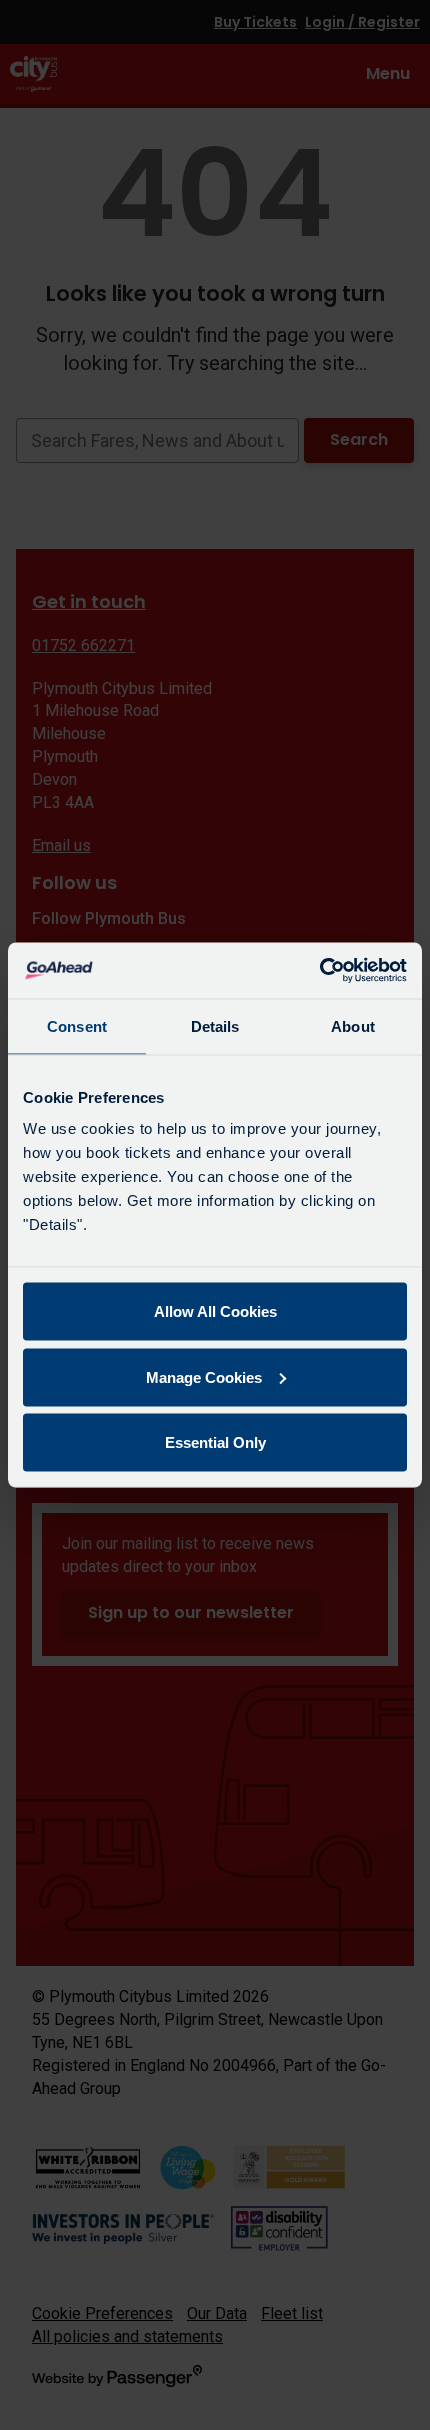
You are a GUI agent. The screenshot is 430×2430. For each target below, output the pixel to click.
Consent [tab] (77, 1025)
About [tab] (353, 1025)
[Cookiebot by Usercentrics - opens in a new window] (319, 971)
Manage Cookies (204, 1376)
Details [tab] (215, 1025)
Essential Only (215, 1442)
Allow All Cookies (215, 1311)
